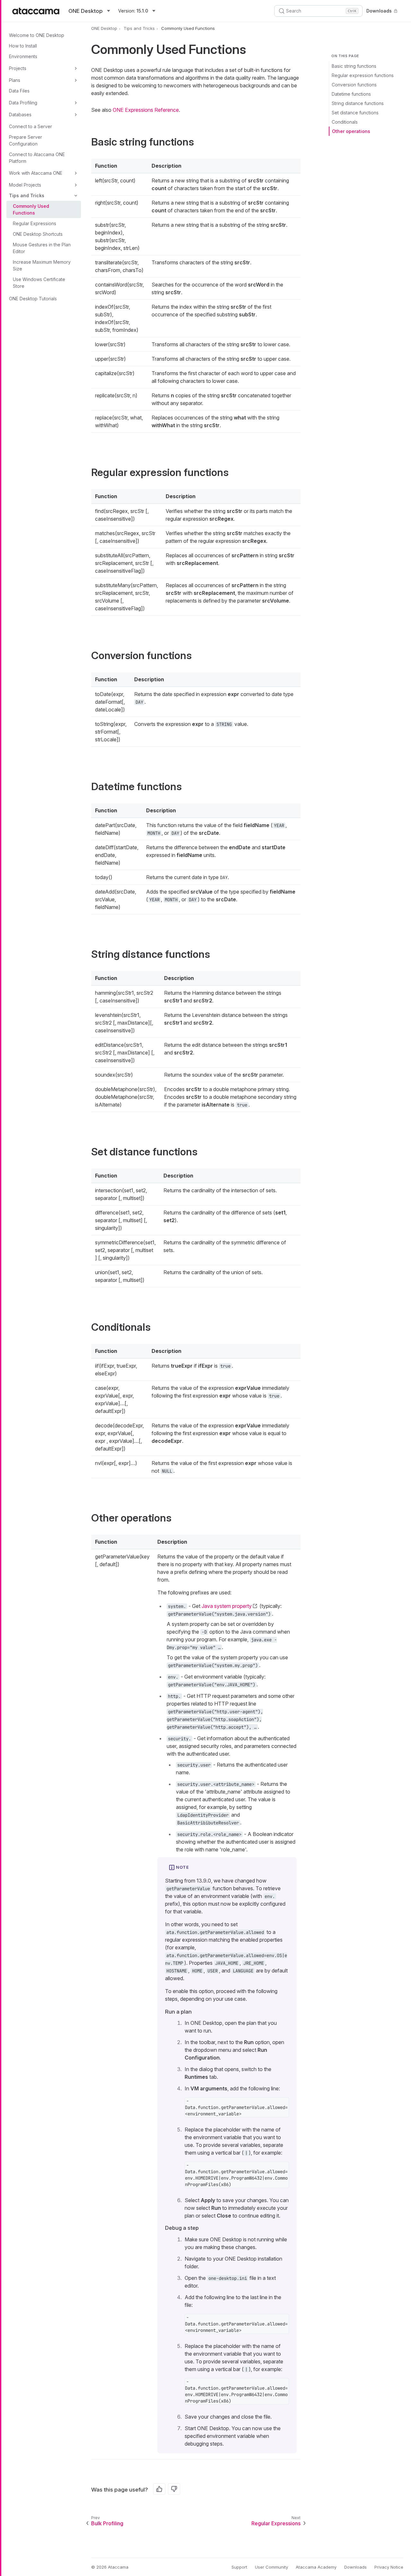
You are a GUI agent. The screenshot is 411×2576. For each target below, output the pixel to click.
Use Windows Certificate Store (39, 283)
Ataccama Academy (316, 2567)
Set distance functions (355, 113)
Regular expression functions (363, 75)
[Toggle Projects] (76, 68)
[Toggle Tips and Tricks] (76, 196)
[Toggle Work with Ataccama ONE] (76, 173)
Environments (23, 56)
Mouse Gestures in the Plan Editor (42, 248)
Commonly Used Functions (31, 209)
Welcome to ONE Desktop (37, 35)
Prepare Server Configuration (26, 140)
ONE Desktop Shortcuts (38, 234)
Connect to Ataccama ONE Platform (37, 158)
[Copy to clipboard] (281, 2106)
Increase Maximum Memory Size (42, 265)
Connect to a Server (31, 126)
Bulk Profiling (107, 2523)
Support (239, 2567)
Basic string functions (354, 66)
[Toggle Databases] (76, 115)
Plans (15, 80)
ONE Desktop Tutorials (33, 299)
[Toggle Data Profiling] (76, 103)
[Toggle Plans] (76, 80)
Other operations (351, 131)
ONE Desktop (104, 28)
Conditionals (345, 122)
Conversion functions (354, 85)
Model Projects (25, 185)
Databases (20, 115)
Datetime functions (351, 94)
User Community (271, 2567)
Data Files (19, 91)
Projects (18, 68)
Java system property (227, 1606)
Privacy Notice (389, 2567)
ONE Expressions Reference (146, 110)
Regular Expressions (35, 223)
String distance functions (358, 103)
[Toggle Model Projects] (76, 185)
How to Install (23, 46)
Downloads (379, 11)
